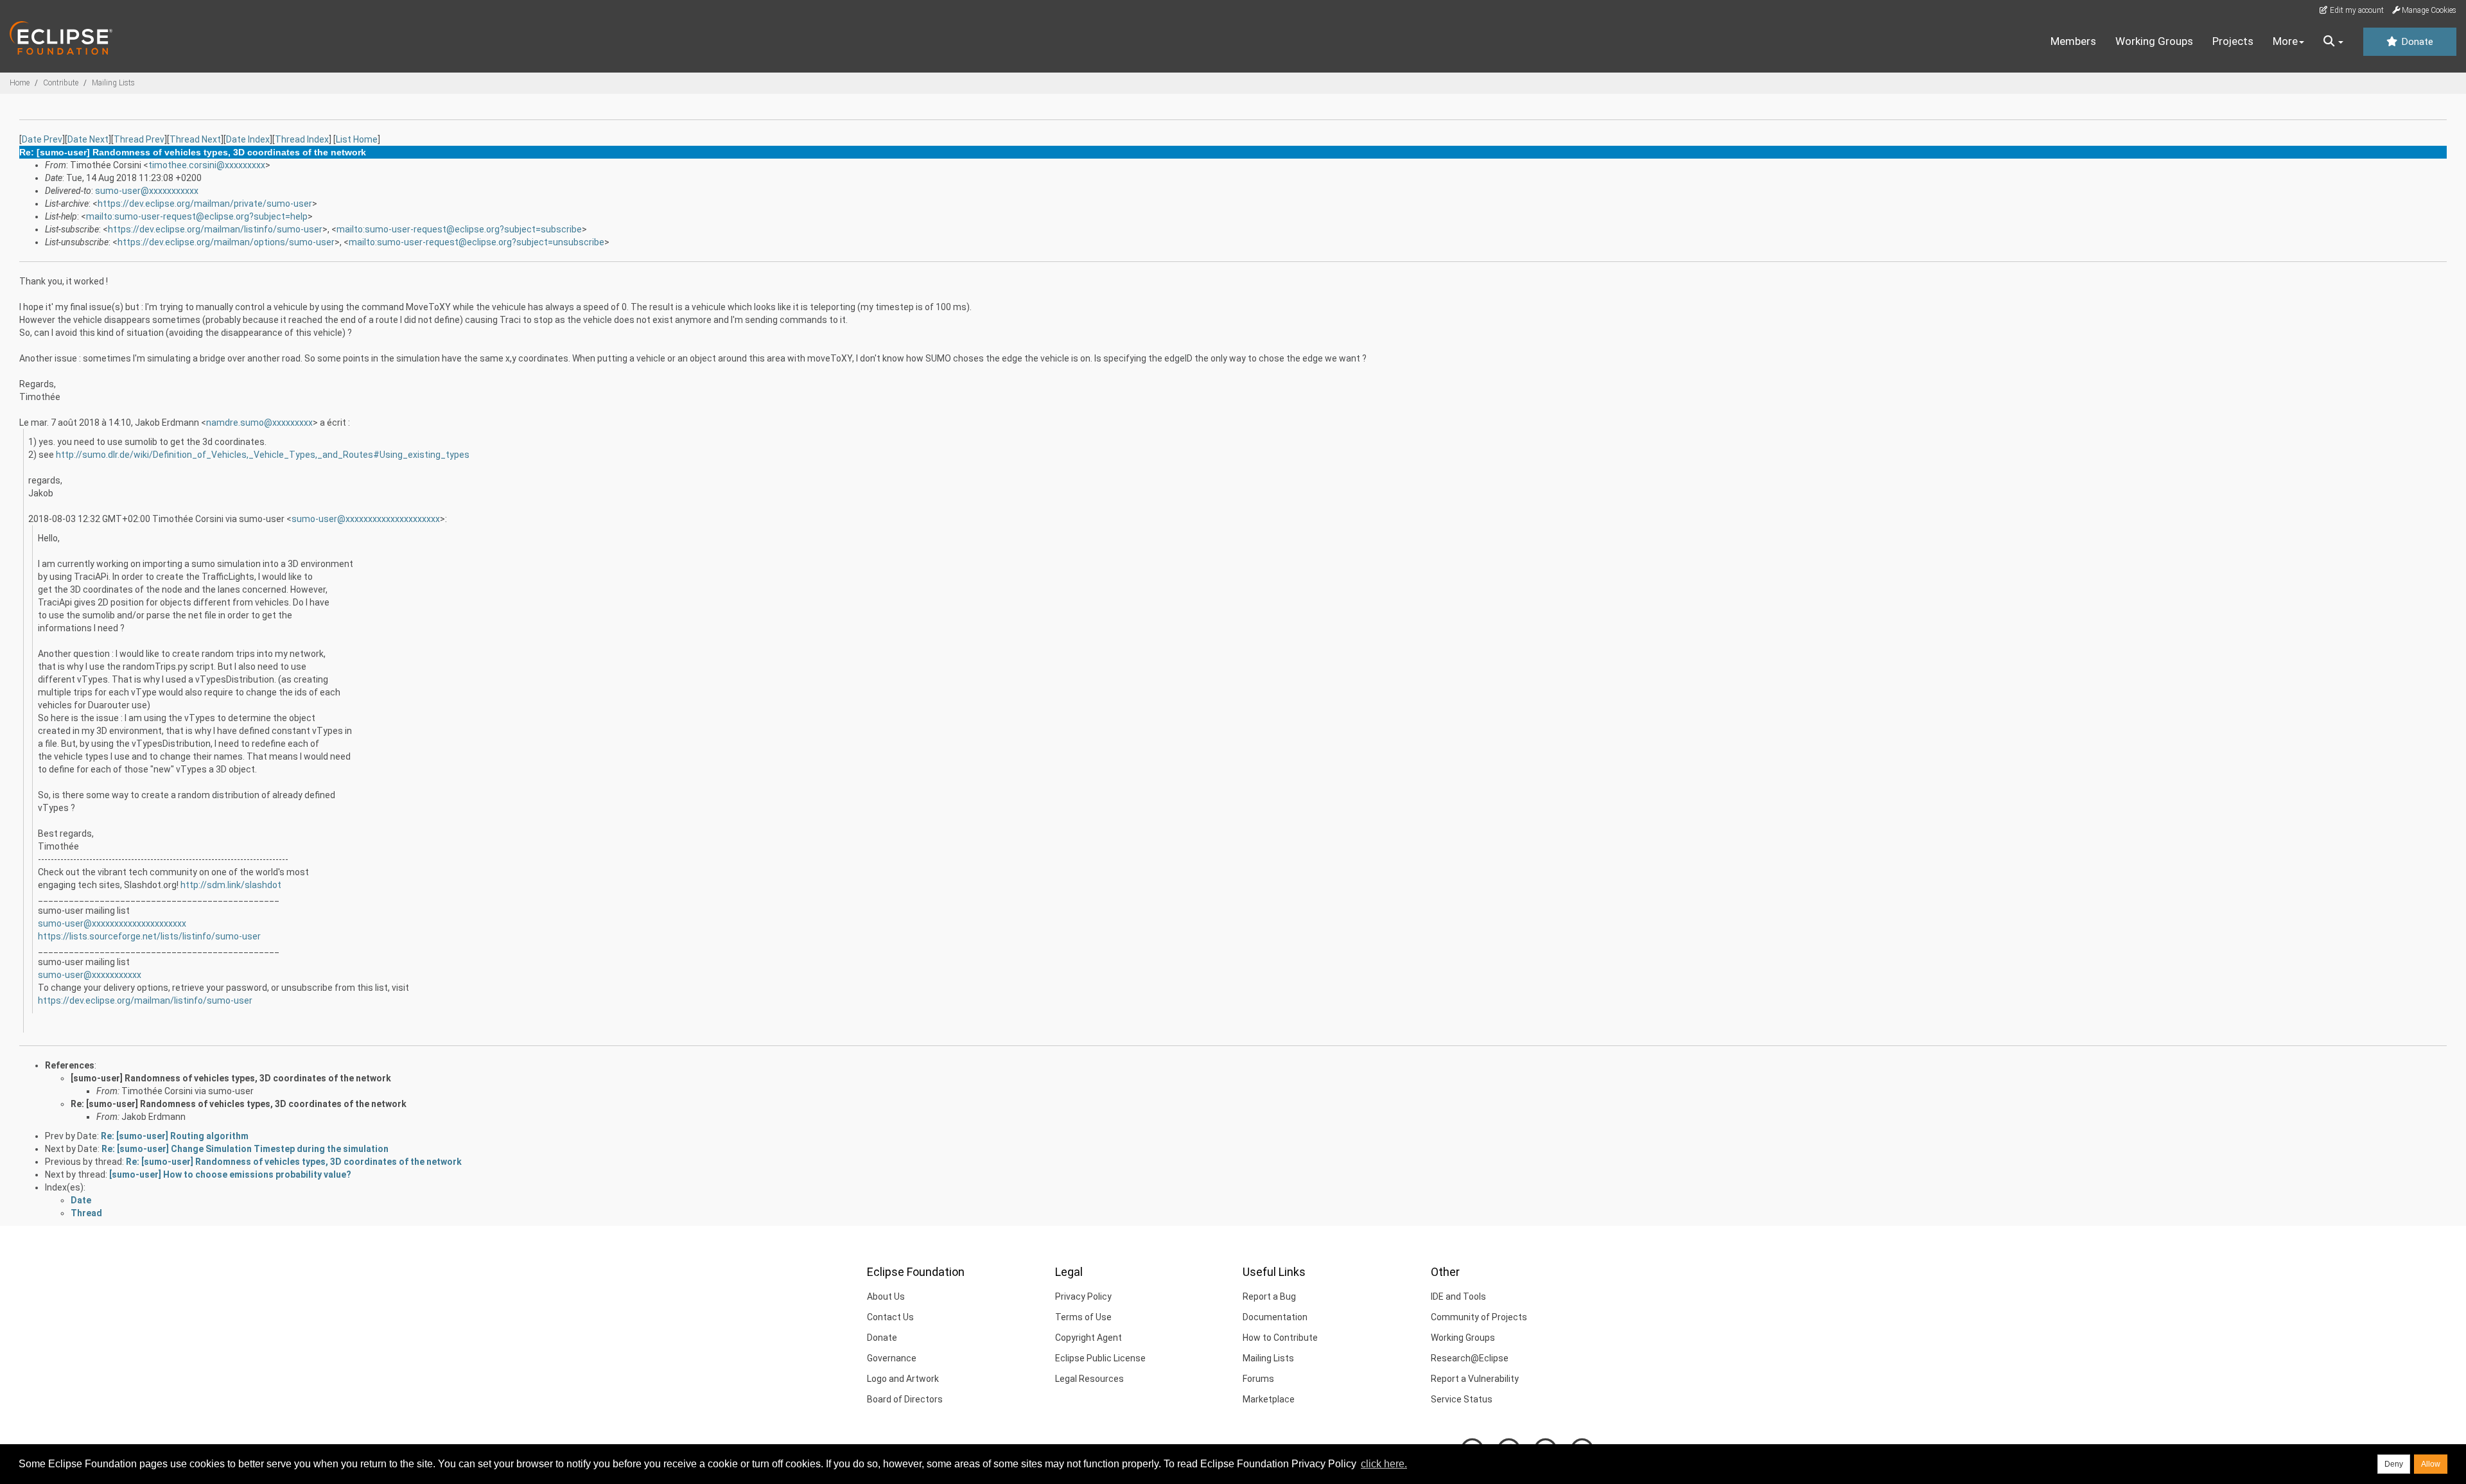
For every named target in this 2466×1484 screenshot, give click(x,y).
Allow (2431, 1464)
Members (2073, 41)
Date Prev (42, 139)
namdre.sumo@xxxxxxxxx (259, 423)
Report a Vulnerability (1475, 1379)
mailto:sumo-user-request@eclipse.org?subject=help (197, 216)
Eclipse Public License (1100, 1358)
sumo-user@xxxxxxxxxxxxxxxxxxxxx (366, 519)
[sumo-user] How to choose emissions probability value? (230, 1174)
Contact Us (890, 1317)
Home (20, 83)
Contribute (61, 83)
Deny (2394, 1464)
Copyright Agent (1089, 1338)
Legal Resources (1089, 1379)
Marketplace (1269, 1399)
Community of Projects (1479, 1317)
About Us (886, 1296)
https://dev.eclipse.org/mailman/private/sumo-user (205, 204)
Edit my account (2356, 10)
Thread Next (195, 139)
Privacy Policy (1083, 1296)
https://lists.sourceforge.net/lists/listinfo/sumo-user (149, 936)
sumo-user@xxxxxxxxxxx (147, 191)
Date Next (88, 139)
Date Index (248, 139)
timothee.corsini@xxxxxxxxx (207, 165)
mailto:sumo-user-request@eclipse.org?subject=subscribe (459, 229)
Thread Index (302, 139)
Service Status (1462, 1399)
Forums (1258, 1379)
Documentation (1275, 1317)
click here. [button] (1384, 1464)
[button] (2333, 42)
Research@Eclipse (1470, 1358)
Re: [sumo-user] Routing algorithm (175, 1136)
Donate (2416, 42)
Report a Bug (1269, 1296)
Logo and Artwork (903, 1379)
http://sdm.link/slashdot (231, 885)
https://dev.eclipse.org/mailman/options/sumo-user (226, 242)
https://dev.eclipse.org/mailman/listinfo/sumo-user (215, 229)
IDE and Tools (1458, 1296)
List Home (357, 139)
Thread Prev (139, 139)
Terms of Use (1083, 1317)
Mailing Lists (113, 83)
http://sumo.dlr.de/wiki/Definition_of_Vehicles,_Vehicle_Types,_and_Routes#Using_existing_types (263, 455)
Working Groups (2154, 41)
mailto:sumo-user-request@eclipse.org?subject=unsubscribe (477, 242)
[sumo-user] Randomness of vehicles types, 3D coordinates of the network (231, 1078)
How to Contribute (1280, 1338)
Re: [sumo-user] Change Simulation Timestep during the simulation (245, 1149)
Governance (892, 1358)
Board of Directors (905, 1399)
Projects (2233, 41)
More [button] (2285, 41)
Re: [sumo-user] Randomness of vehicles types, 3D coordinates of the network (239, 1104)
